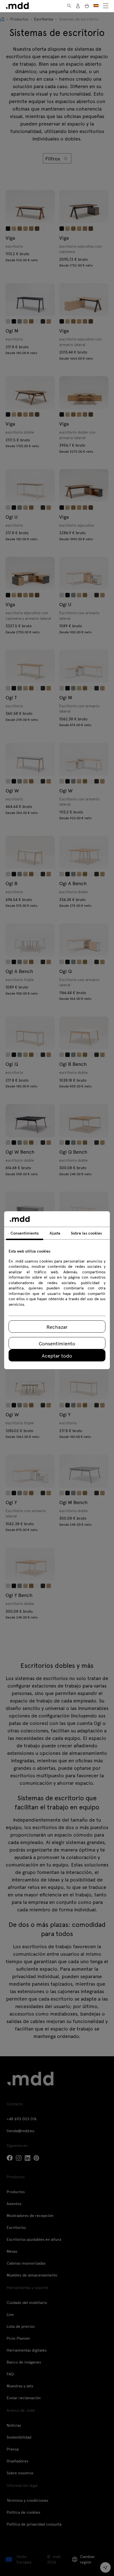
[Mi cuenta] (78, 6)
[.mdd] (17, 6)
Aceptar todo (57, 1355)
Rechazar (57, 1327)
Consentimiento (57, 1343)
